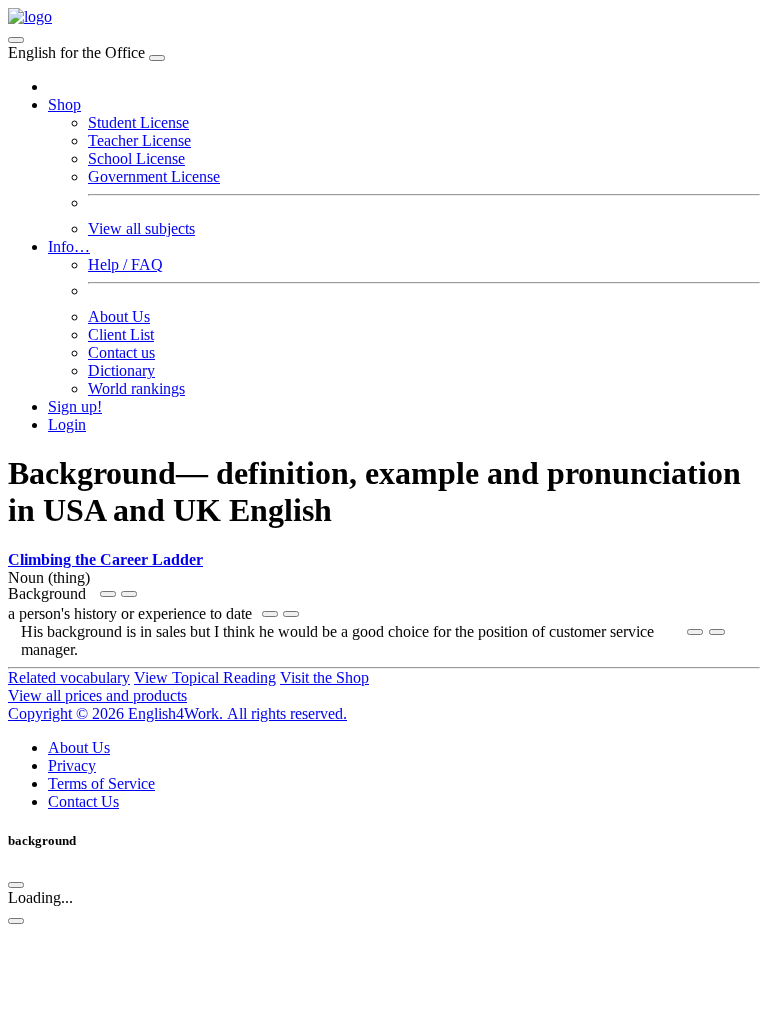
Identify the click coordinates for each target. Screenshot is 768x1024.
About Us (119, 316)
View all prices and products (97, 695)
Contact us (121, 352)
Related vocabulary (69, 677)
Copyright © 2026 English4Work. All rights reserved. (177, 713)
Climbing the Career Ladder (105, 559)
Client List (121, 334)
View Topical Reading (205, 677)
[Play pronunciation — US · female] (108, 594)
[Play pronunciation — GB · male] (129, 594)
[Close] (157, 58)
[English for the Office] (30, 16)
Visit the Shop (324, 677)
